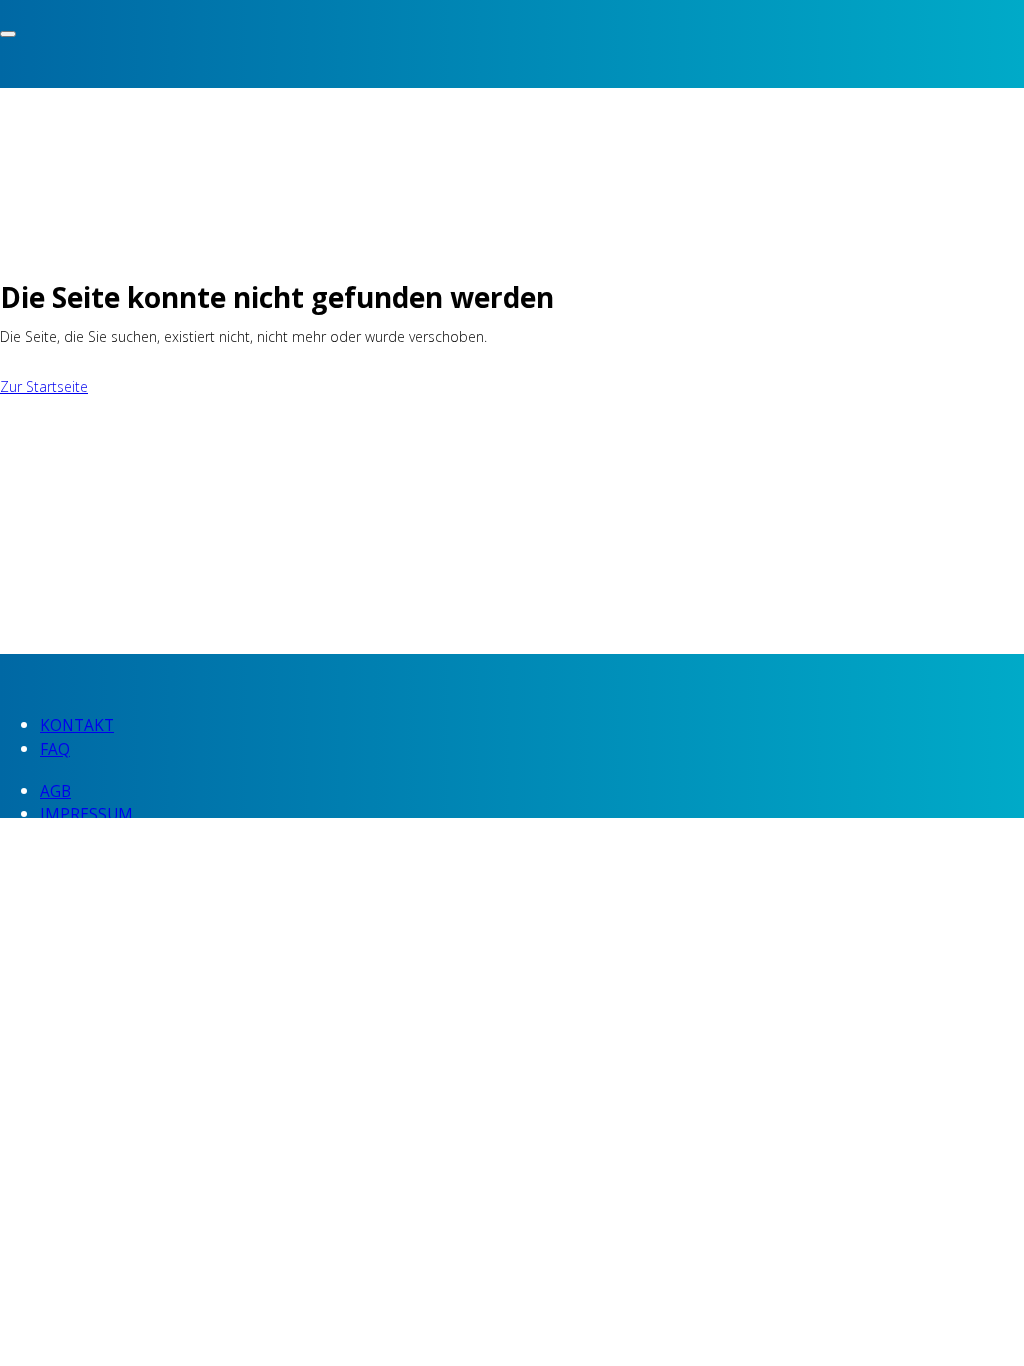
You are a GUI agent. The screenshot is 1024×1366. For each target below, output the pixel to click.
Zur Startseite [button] (44, 386)
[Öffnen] (8, 34)
